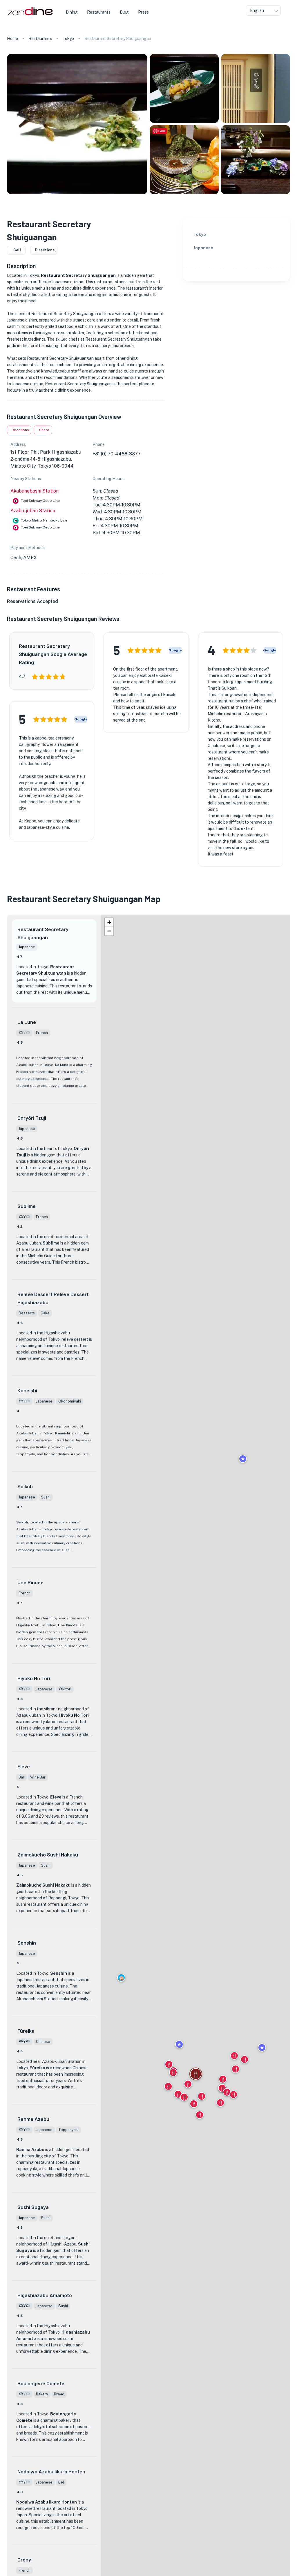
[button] (121, 1978)
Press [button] (143, 12)
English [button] (257, 10)
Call (17, 250)
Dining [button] (72, 12)
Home (12, 39)
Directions (45, 250)
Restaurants (40, 39)
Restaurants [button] (99, 12)
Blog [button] (124, 12)
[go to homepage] (29, 16)
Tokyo (68, 39)
